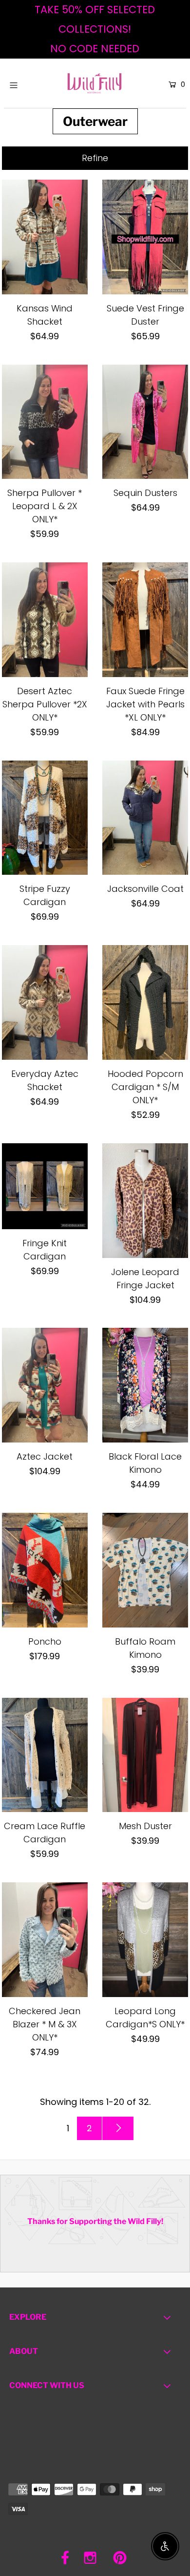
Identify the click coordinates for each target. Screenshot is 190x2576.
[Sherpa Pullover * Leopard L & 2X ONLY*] (45, 422)
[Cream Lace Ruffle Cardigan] (45, 1755)
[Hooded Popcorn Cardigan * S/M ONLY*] (145, 1002)
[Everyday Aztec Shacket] (45, 1002)
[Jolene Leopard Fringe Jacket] (145, 1201)
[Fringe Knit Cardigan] (45, 1186)
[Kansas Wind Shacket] (45, 237)
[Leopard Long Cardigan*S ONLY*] (145, 1940)
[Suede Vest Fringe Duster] (145, 237)
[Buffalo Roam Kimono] (145, 1570)
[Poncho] (45, 1570)
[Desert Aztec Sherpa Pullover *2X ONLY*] (45, 620)
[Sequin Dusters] (145, 422)
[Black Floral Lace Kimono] (145, 1385)
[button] (95, 158)
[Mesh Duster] (145, 1755)
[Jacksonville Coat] (145, 818)
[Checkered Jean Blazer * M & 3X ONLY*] (45, 1940)
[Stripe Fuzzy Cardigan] (45, 818)
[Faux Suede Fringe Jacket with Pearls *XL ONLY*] (145, 620)
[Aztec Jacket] (45, 1385)
